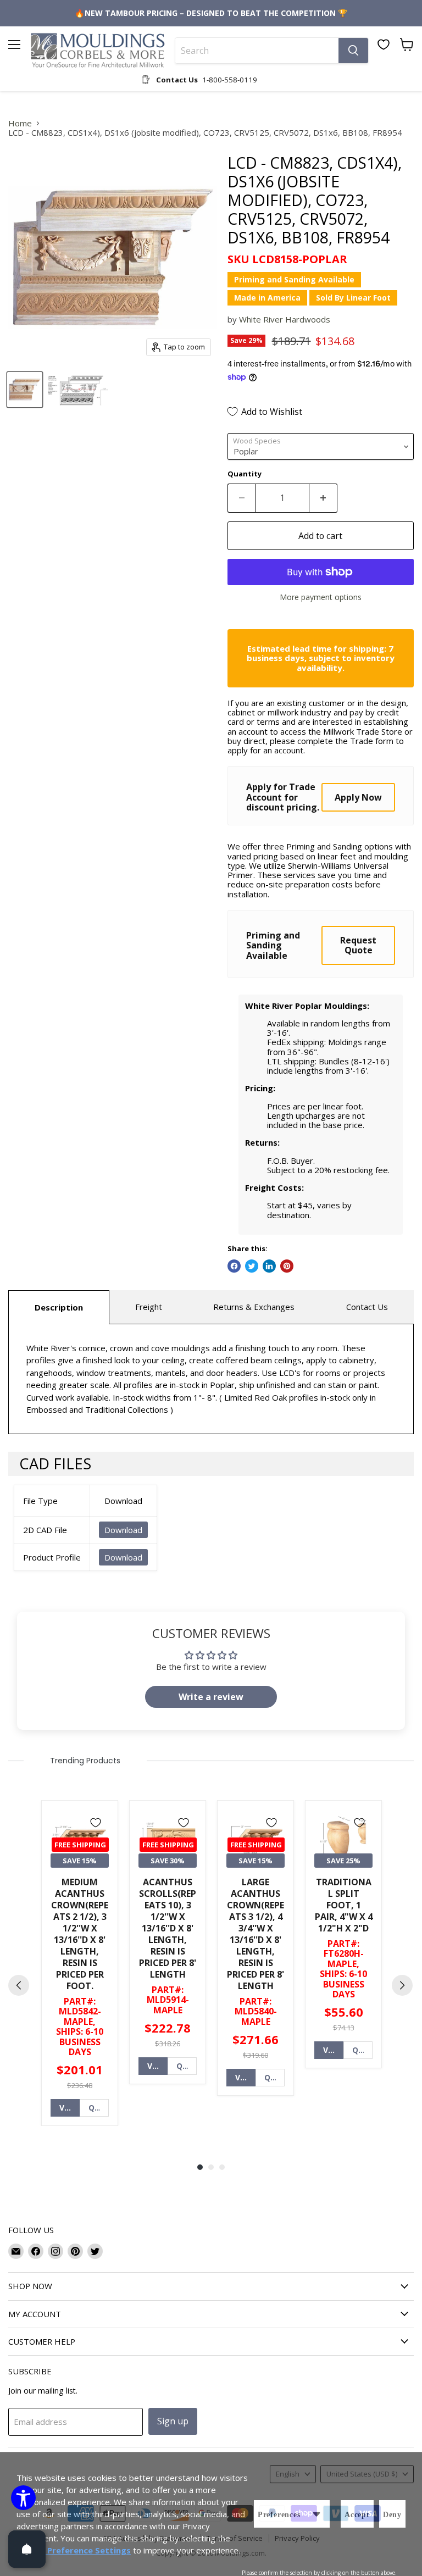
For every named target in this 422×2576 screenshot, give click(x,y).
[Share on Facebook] (234, 1266)
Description (59, 1307)
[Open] (27, 2549)
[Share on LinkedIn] (269, 1266)
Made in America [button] (267, 298)
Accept (357, 2515)
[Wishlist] (384, 45)
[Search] (353, 51)
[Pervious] (19, 1985)
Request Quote (358, 945)
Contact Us (367, 1307)
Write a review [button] (211, 1697)
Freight (149, 1307)
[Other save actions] (316, 2514)
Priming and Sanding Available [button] (294, 279)
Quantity (245, 474)
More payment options (321, 597)
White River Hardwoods (285, 319)
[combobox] (257, 51)
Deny (392, 2515)
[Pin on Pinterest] (287, 1266)
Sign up (173, 2421)
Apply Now (358, 797)
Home (20, 123)
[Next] (402, 1985)
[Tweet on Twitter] (252, 1266)
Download (123, 1530)
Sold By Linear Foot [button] (353, 298)
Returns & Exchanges (254, 1307)
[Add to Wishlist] (96, 1823)
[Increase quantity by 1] (323, 498)
